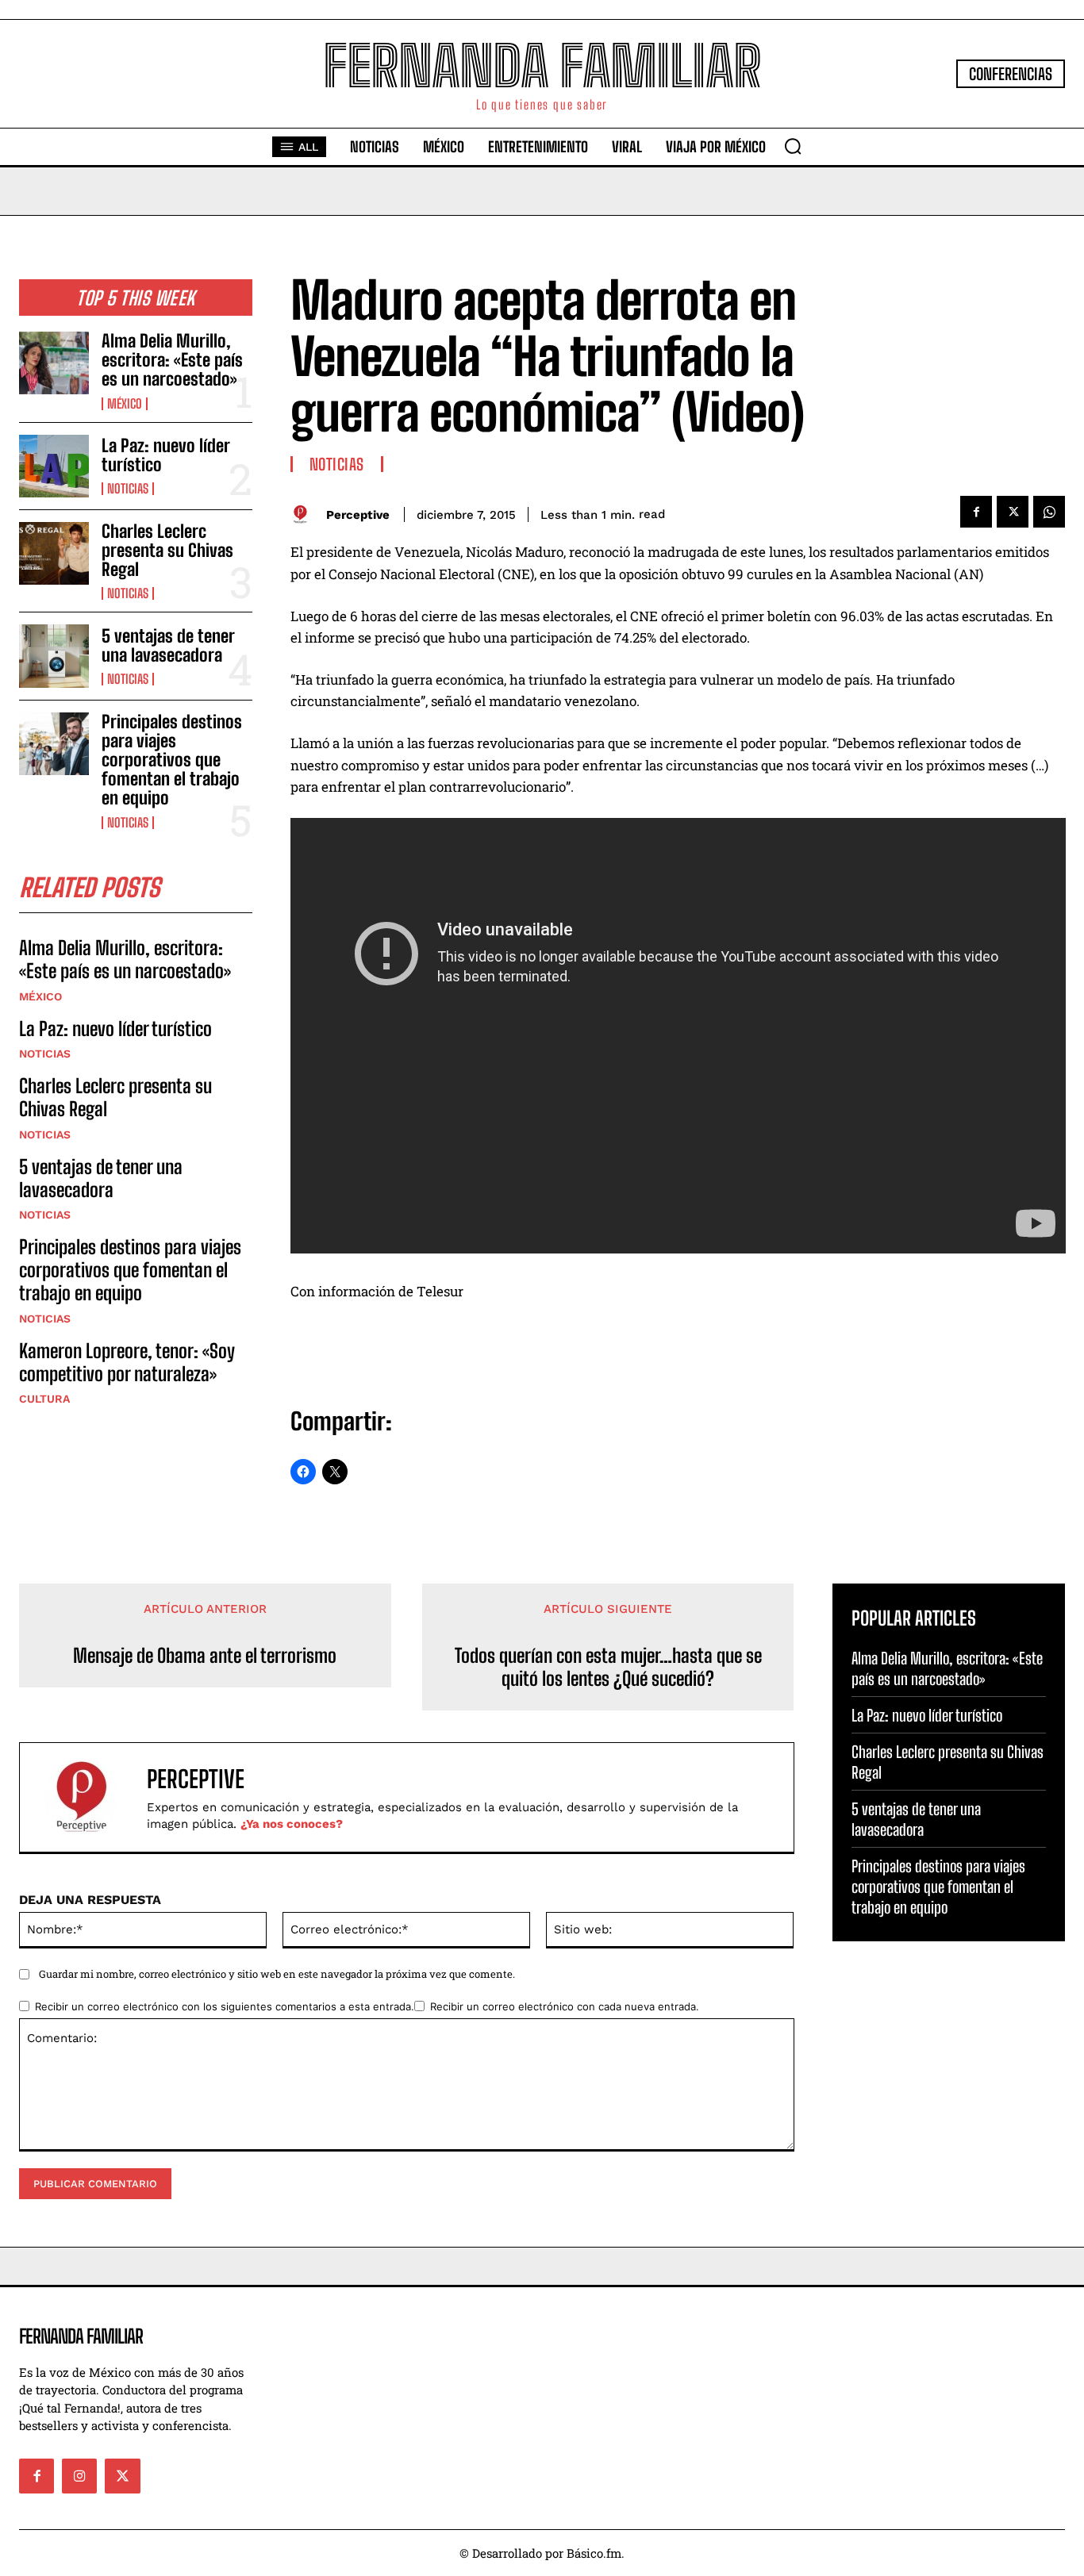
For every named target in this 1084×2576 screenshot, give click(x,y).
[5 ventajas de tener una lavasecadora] (54, 656)
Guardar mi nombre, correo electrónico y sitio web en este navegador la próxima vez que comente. (277, 1974)
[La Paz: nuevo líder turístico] (54, 466)
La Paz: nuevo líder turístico (166, 455)
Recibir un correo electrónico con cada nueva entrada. (565, 2006)
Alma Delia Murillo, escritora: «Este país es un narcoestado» (172, 360)
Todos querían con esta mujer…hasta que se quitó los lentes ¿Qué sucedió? (608, 1667)
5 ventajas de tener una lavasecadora (168, 645)
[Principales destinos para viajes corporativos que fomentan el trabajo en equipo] (54, 744)
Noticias (128, 489)
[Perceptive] (304, 514)
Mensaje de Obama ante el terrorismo (205, 1656)
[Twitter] (1013, 512)
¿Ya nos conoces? (292, 1824)
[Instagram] (79, 2476)
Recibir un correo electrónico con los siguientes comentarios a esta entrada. (225, 2006)
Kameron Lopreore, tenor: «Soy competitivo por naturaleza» (127, 1362)
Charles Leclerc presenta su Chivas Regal (167, 550)
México (125, 404)
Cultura (44, 1399)
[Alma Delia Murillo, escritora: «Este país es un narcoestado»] (54, 363)
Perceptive (358, 515)
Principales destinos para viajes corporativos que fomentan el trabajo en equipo (172, 760)
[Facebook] (976, 512)
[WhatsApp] (1049, 512)
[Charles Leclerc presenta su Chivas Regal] (54, 553)
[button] (793, 146)
